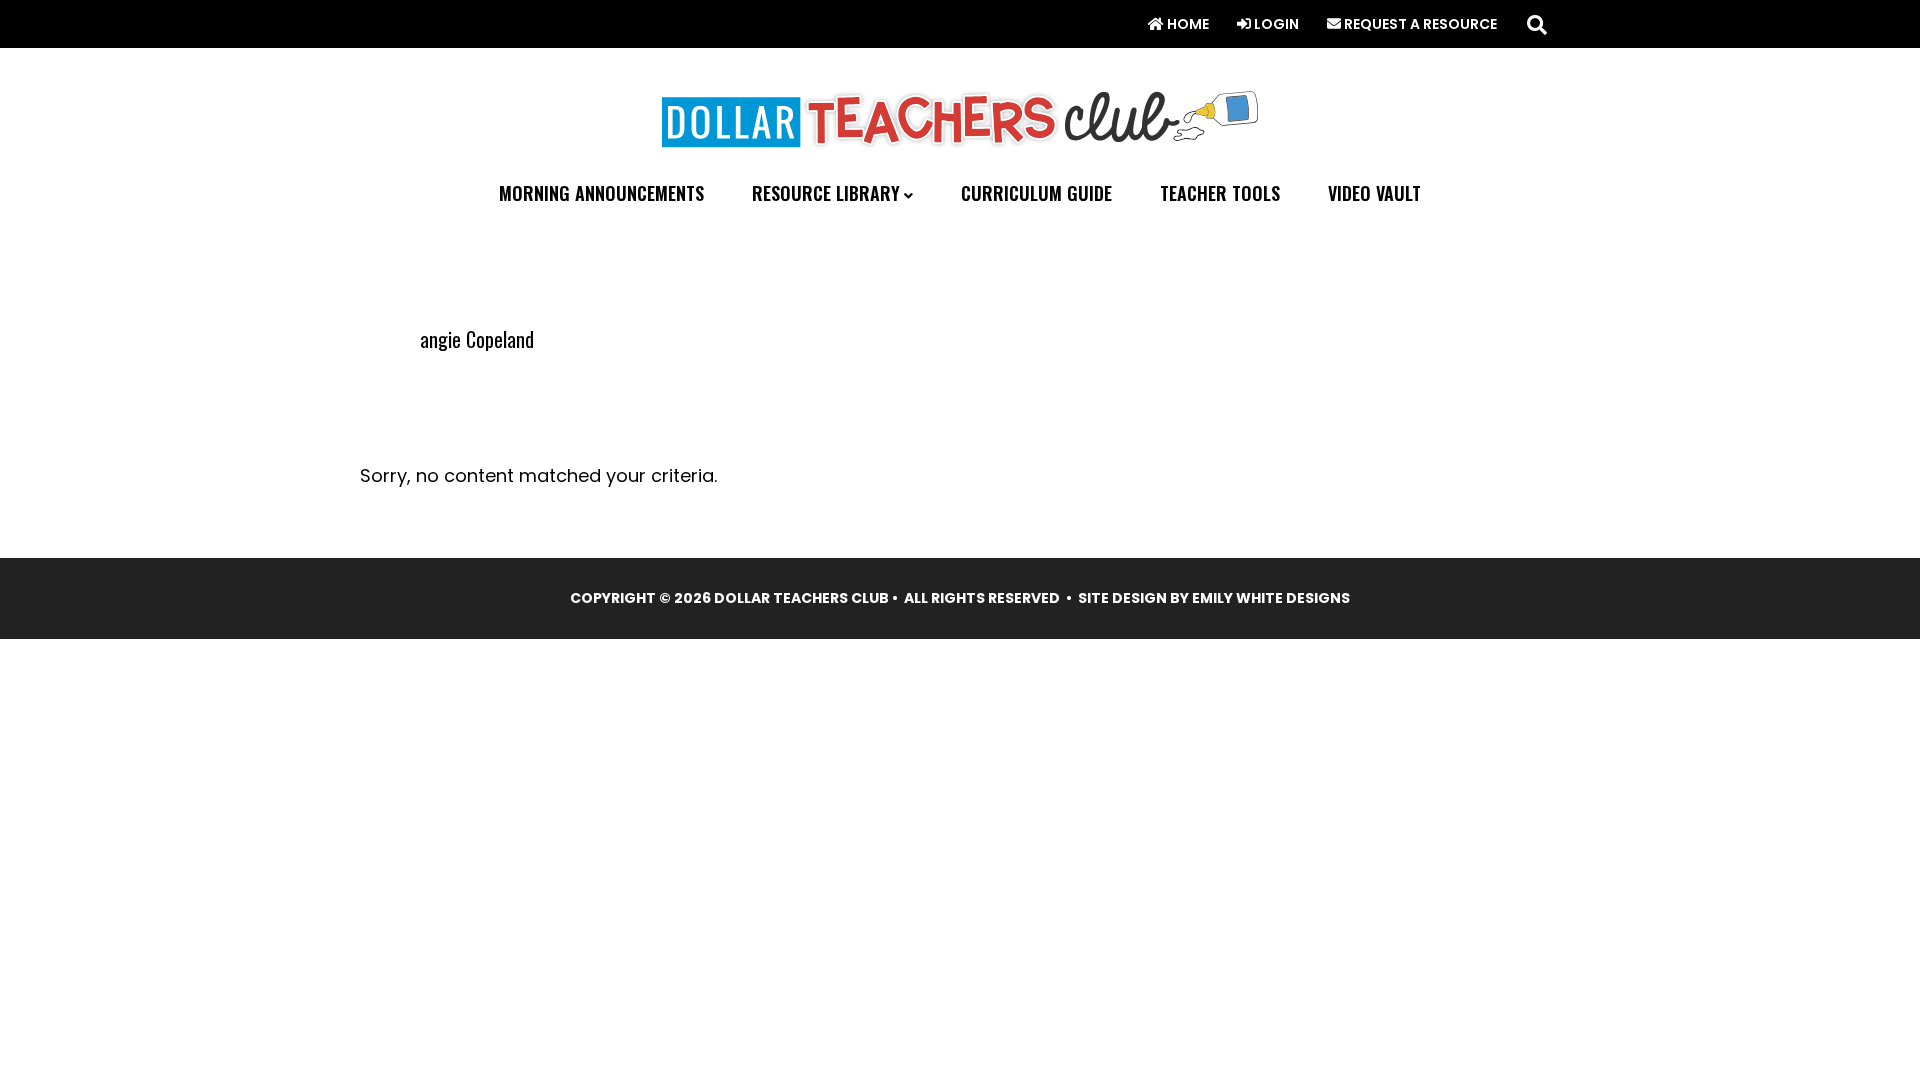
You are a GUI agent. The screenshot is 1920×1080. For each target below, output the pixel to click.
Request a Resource (1419, 24)
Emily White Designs (1271, 598)
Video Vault (1374, 193)
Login (1275, 24)
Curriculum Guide (1036, 193)
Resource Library (826, 194)
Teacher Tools (1220, 193)
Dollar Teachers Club (960, 115)
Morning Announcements (601, 193)
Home (1186, 24)
